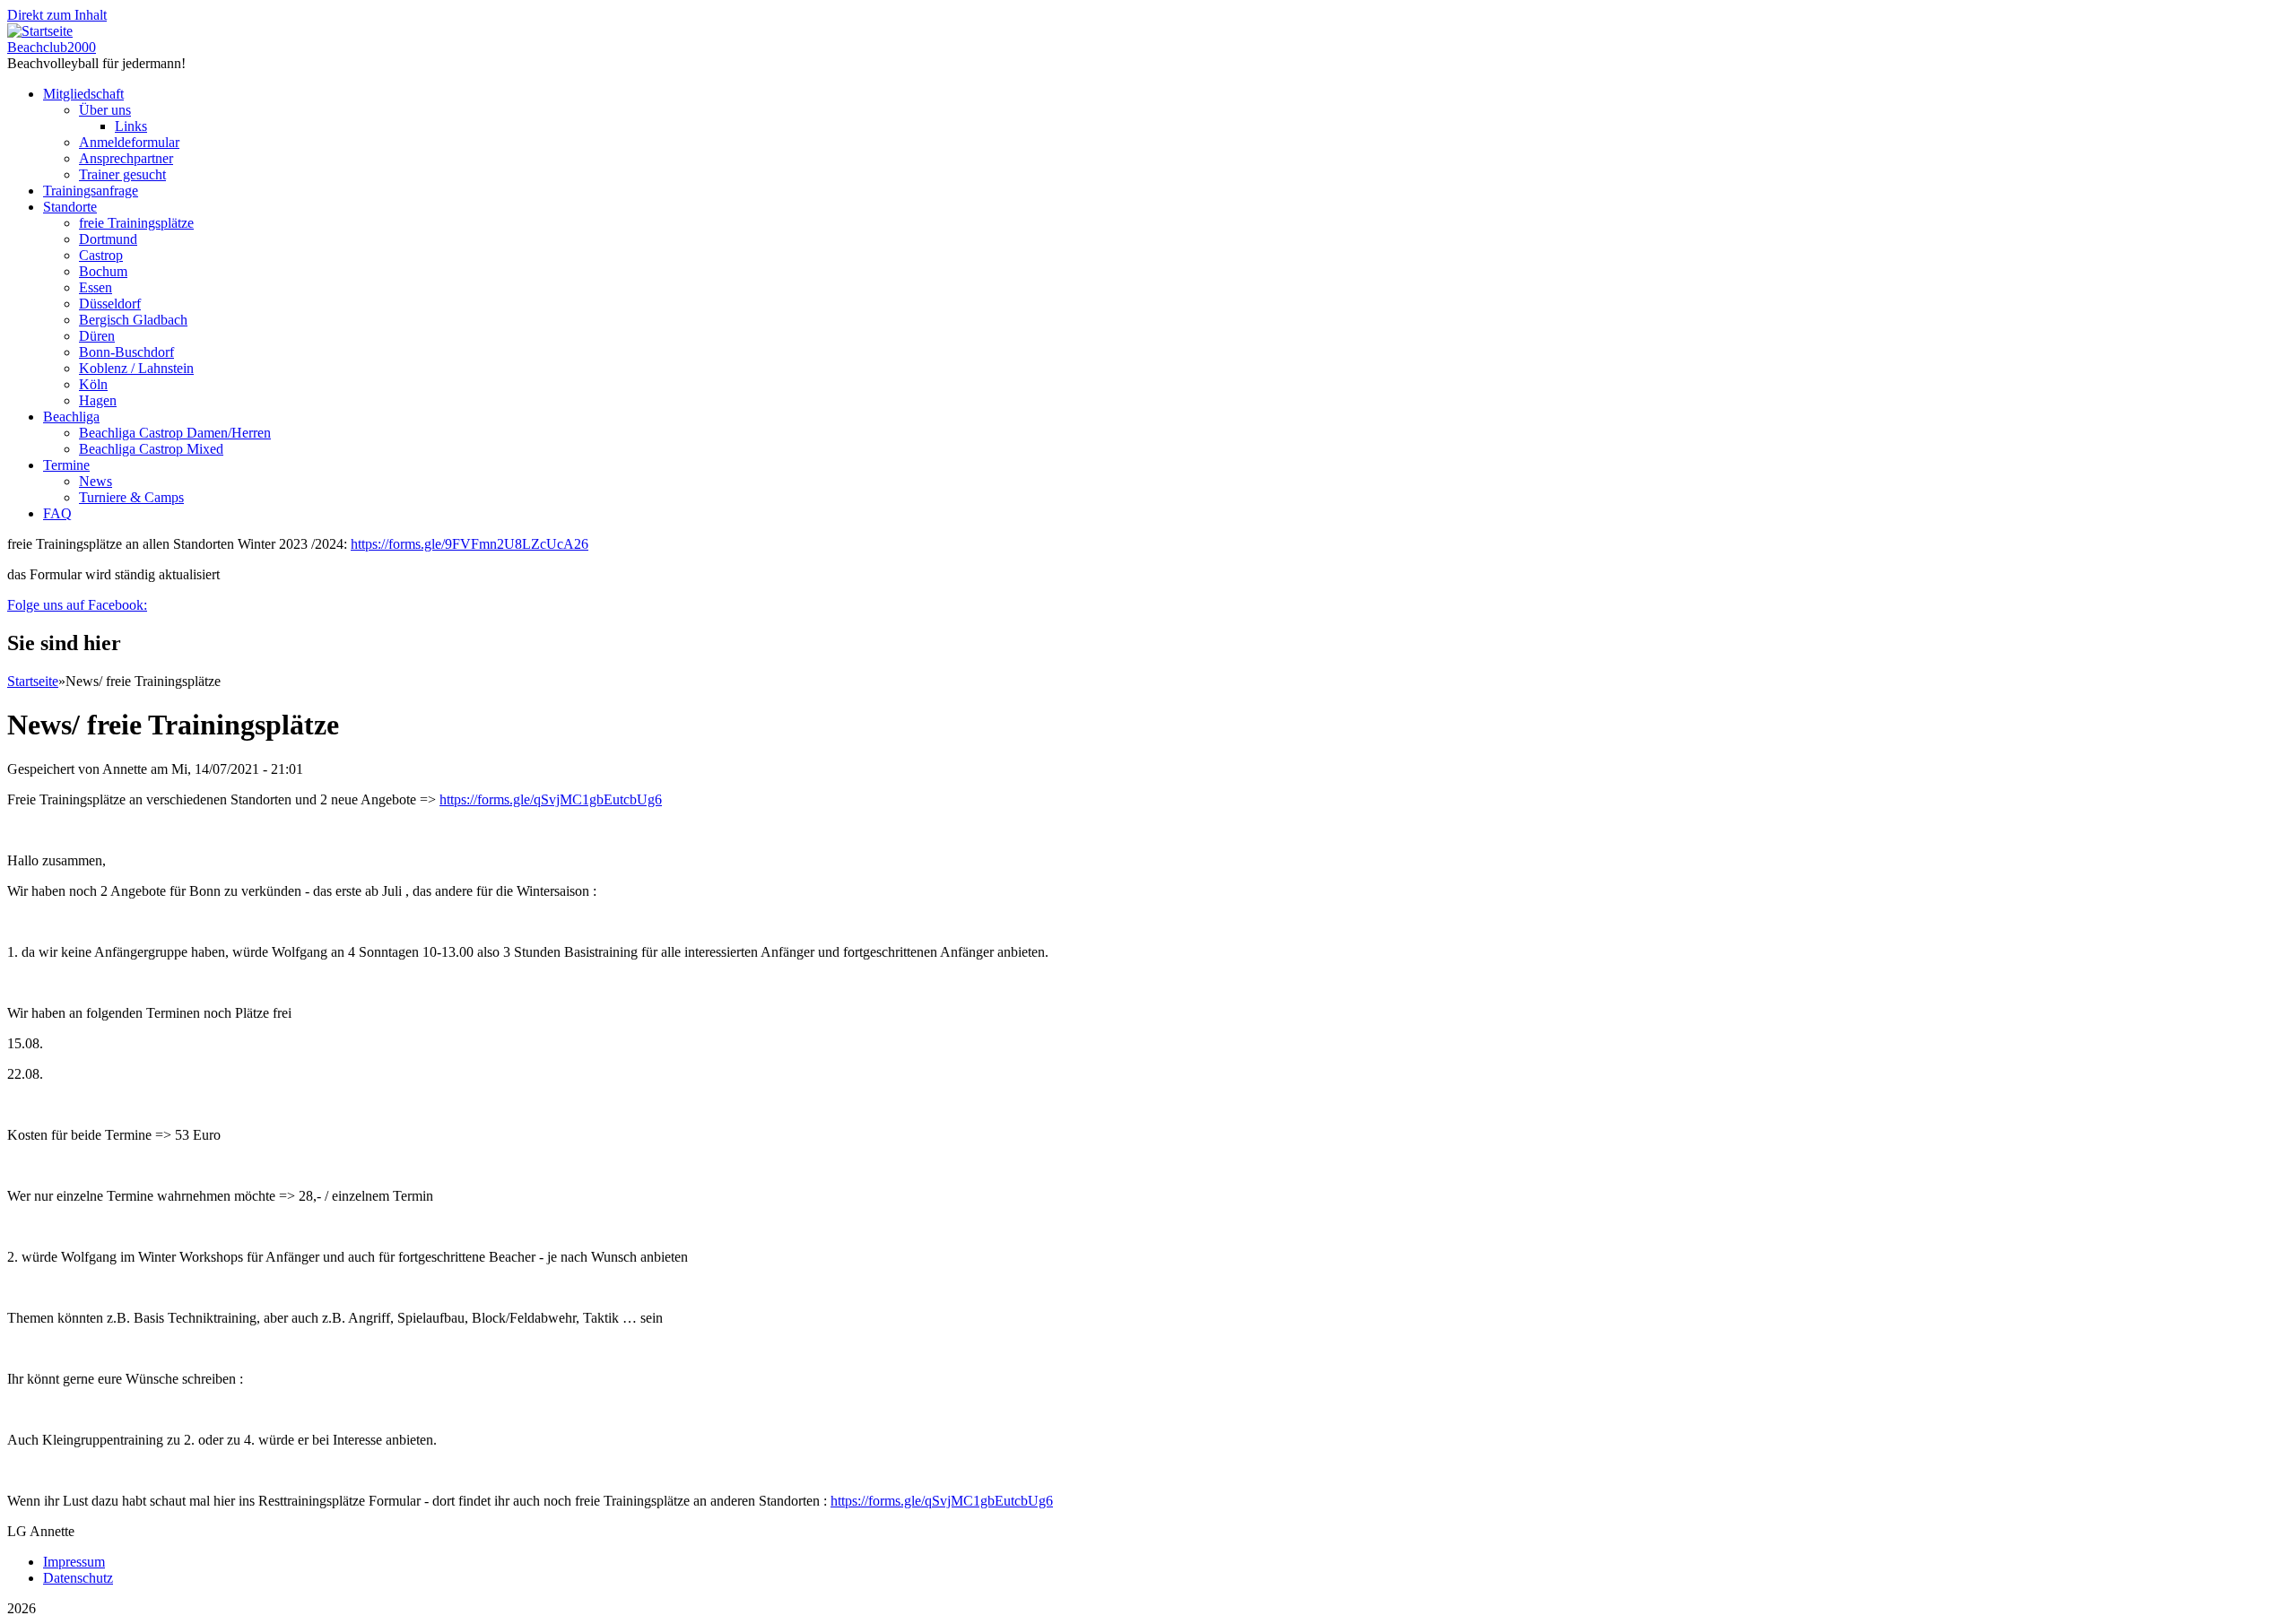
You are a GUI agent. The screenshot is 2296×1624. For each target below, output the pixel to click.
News (96, 481)
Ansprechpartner (126, 158)
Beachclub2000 (52, 47)
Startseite (33, 681)
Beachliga (71, 417)
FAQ (57, 513)
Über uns (105, 110)
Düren (97, 336)
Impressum (74, 1562)
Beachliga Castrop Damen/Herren (175, 433)
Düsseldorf (110, 304)
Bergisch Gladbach (133, 320)
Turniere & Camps (131, 497)
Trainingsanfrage (91, 191)
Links (131, 126)
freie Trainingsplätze (136, 223)
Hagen (98, 400)
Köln (93, 384)
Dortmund (108, 239)
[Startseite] (40, 31)
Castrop (101, 255)
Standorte (70, 207)
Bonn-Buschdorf (126, 352)
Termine (66, 465)
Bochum (103, 271)
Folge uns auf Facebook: (77, 605)
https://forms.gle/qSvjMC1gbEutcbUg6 (551, 799)
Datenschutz (78, 1578)
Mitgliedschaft (83, 94)
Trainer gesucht (122, 174)
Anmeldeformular (129, 142)
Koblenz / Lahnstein (136, 368)
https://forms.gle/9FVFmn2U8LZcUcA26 (470, 544)
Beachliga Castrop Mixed (151, 449)
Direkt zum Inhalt (57, 15)
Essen (96, 287)
